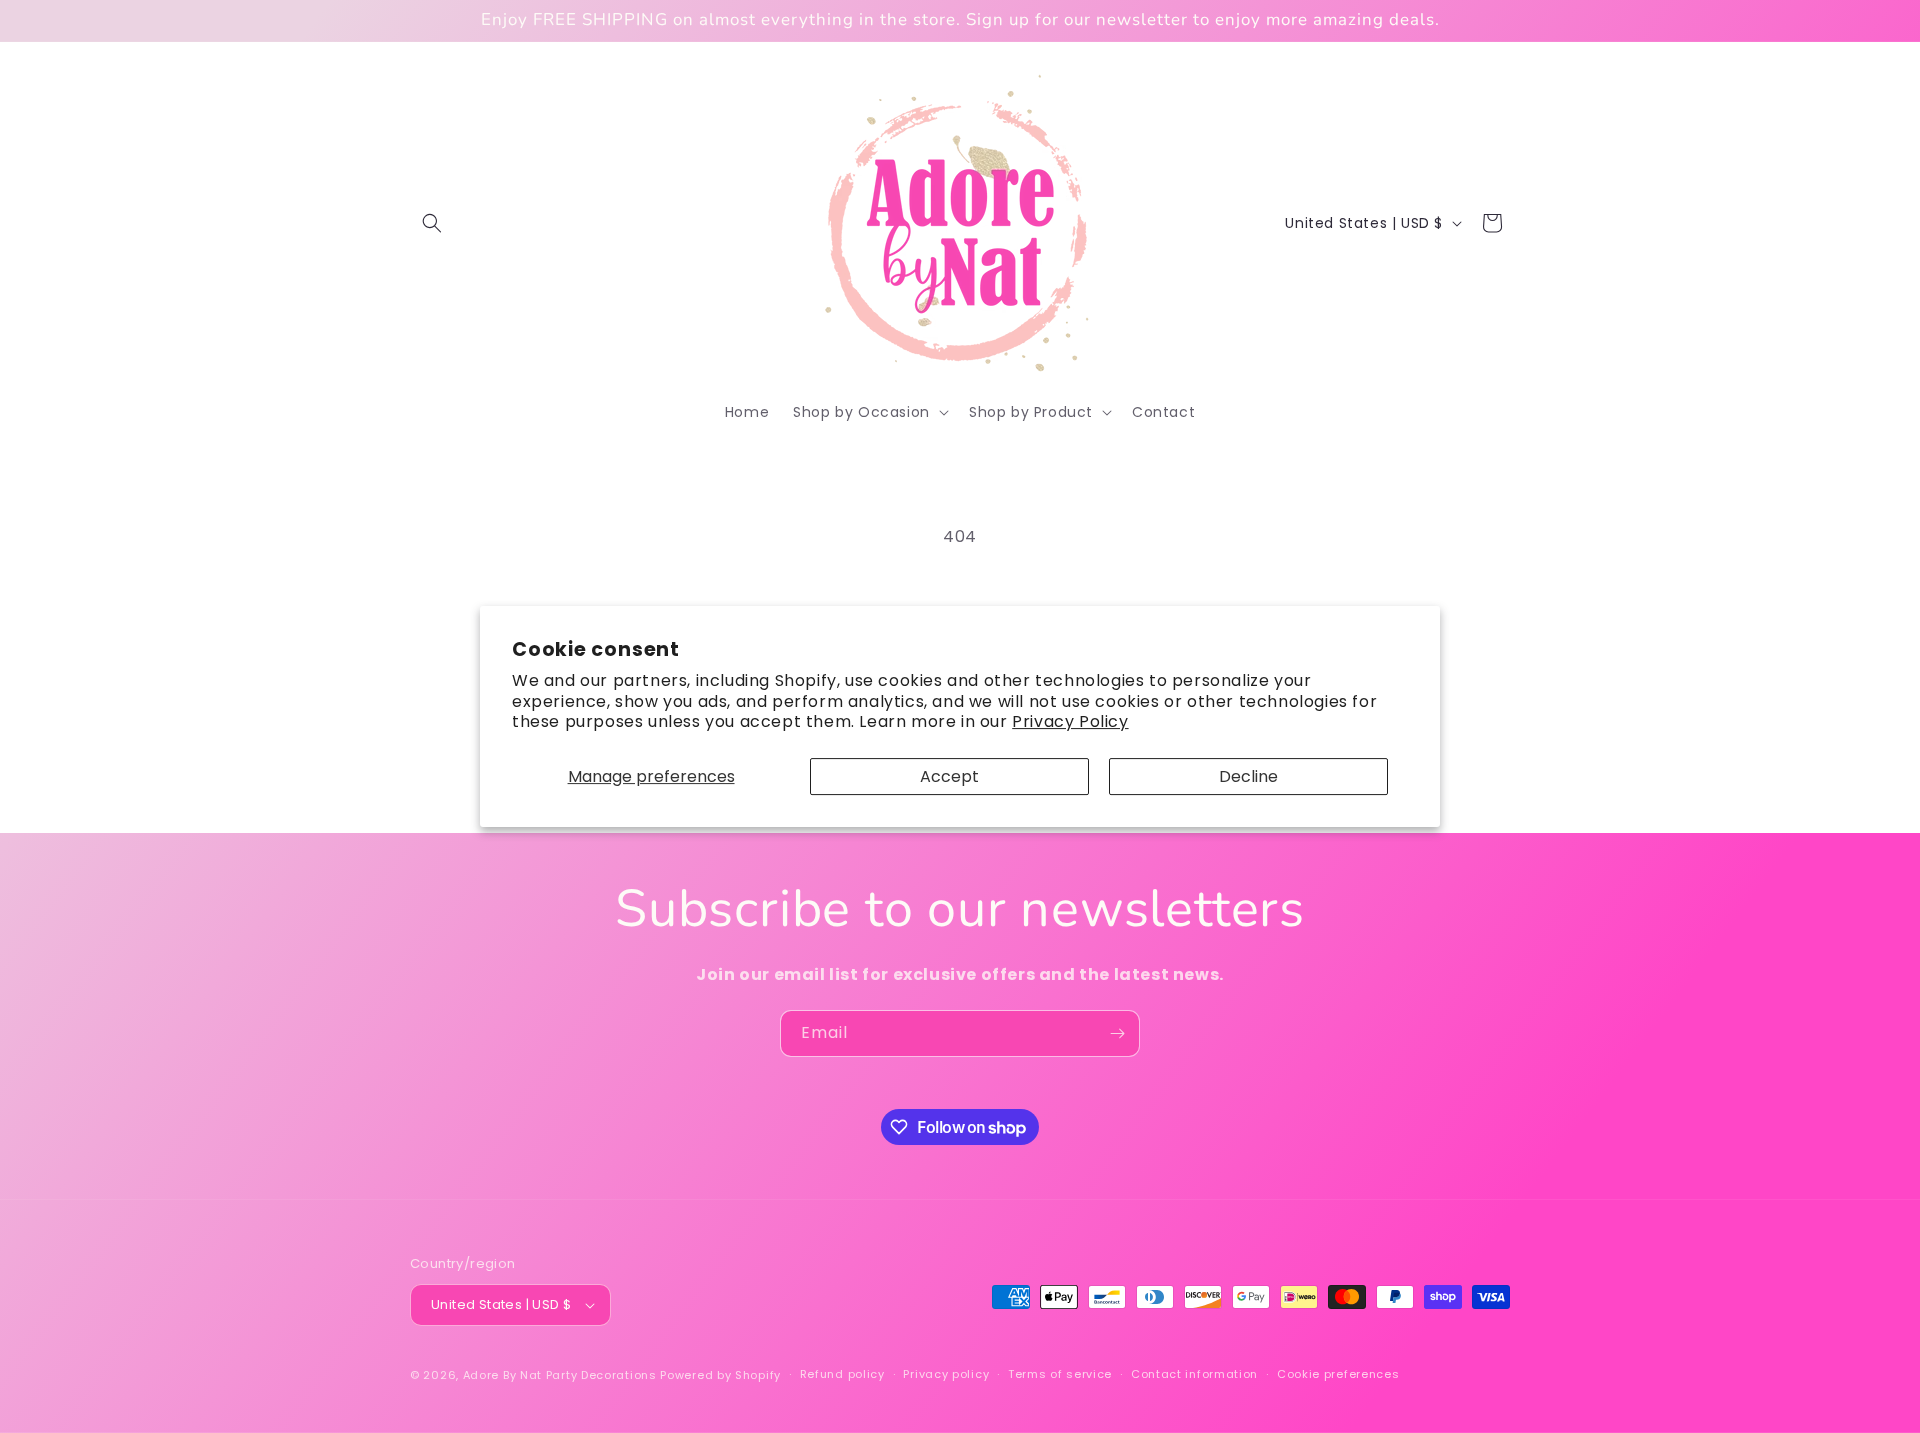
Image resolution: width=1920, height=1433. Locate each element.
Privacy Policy (1070, 721)
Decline (1248, 776)
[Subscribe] (1117, 1033)
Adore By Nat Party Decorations (560, 1375)
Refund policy (842, 1374)
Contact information (1194, 1374)
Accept (949, 776)
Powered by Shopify (720, 1375)
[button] (432, 223)
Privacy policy (946, 1374)
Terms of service (1060, 1374)
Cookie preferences (1338, 1374)
